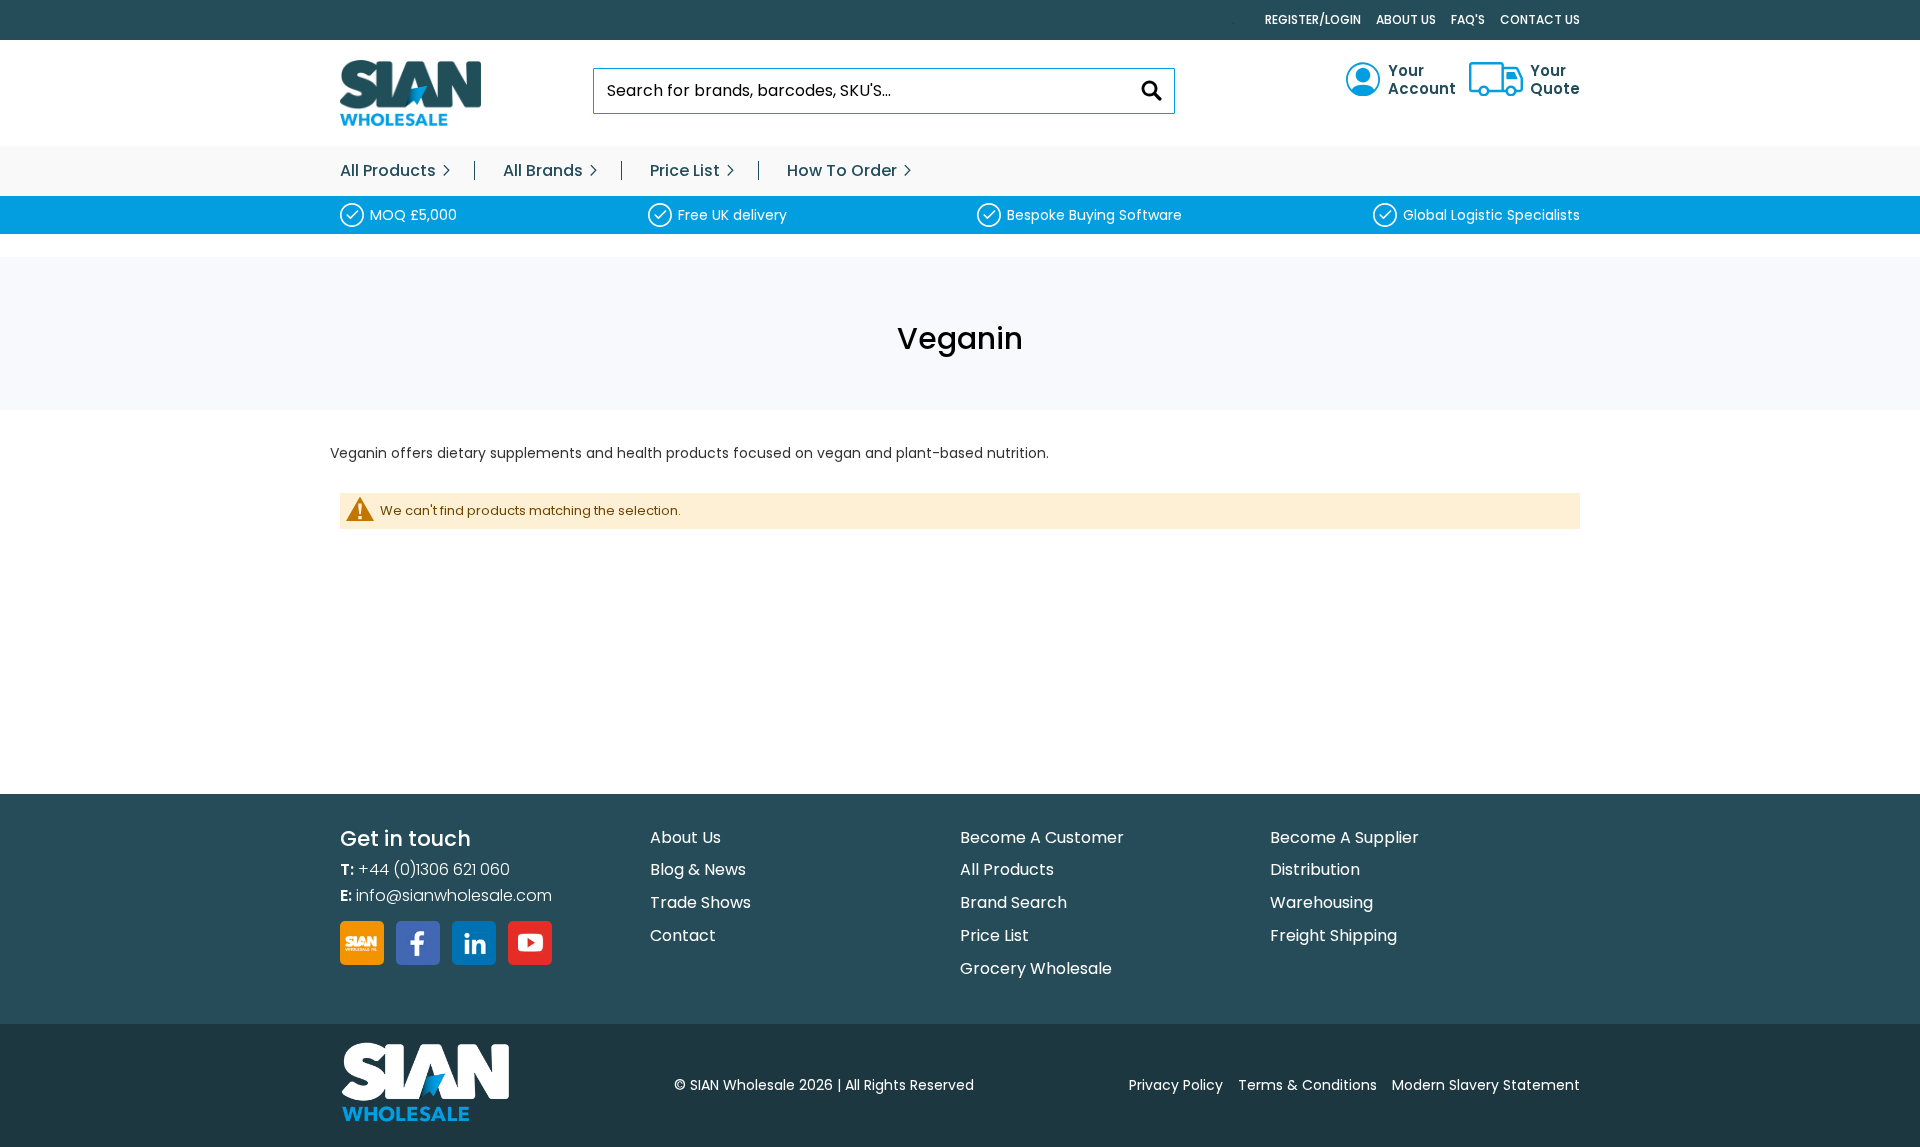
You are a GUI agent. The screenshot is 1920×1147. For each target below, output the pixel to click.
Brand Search (1013, 902)
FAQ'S (1468, 19)
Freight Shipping (1333, 935)
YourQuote (1555, 80)
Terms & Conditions (1307, 1085)
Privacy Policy (1176, 1085)
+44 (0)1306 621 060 (434, 869)
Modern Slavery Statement (1486, 1085)
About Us (1406, 19)
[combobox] (884, 91)
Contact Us (1540, 19)
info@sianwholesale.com (454, 895)
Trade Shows (700, 902)
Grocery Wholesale (1036, 968)
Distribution (1315, 869)
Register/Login (1313, 19)
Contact (683, 935)
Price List (994, 935)
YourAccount (1422, 80)
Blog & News (698, 869)
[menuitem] (388, 171)
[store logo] (410, 93)
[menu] (960, 171)
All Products (1007, 869)
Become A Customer (1042, 837)
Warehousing (1321, 902)
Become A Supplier (1344, 837)
